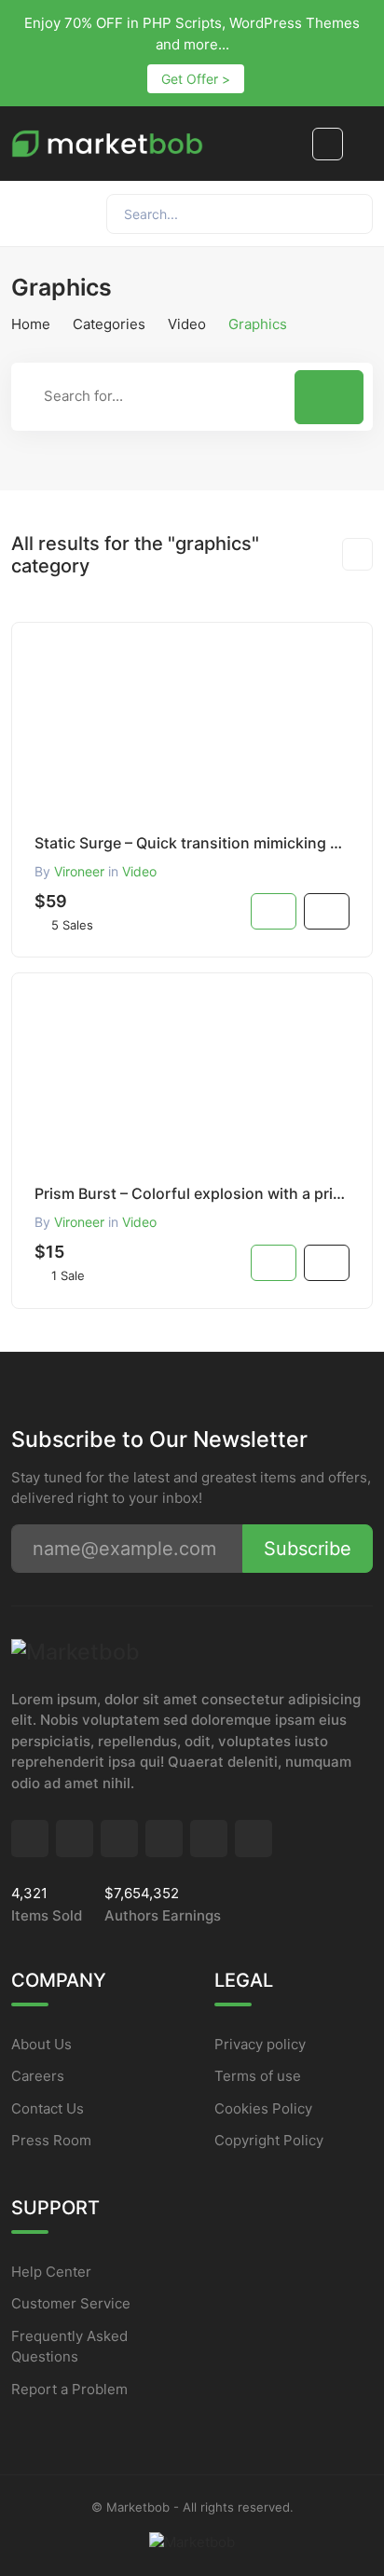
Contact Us (48, 2108)
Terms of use (258, 2076)
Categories (109, 324)
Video (187, 324)
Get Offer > (196, 79)
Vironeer (79, 871)
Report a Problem (69, 2389)
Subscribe (308, 1549)
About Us (41, 2044)
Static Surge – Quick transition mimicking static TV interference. (192, 843)
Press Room (51, 2140)
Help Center (51, 2272)
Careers (38, 2076)
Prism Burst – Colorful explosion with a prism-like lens (192, 1193)
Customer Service (71, 2303)
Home (31, 324)
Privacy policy (260, 2044)
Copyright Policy (269, 2140)
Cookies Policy (263, 2108)
